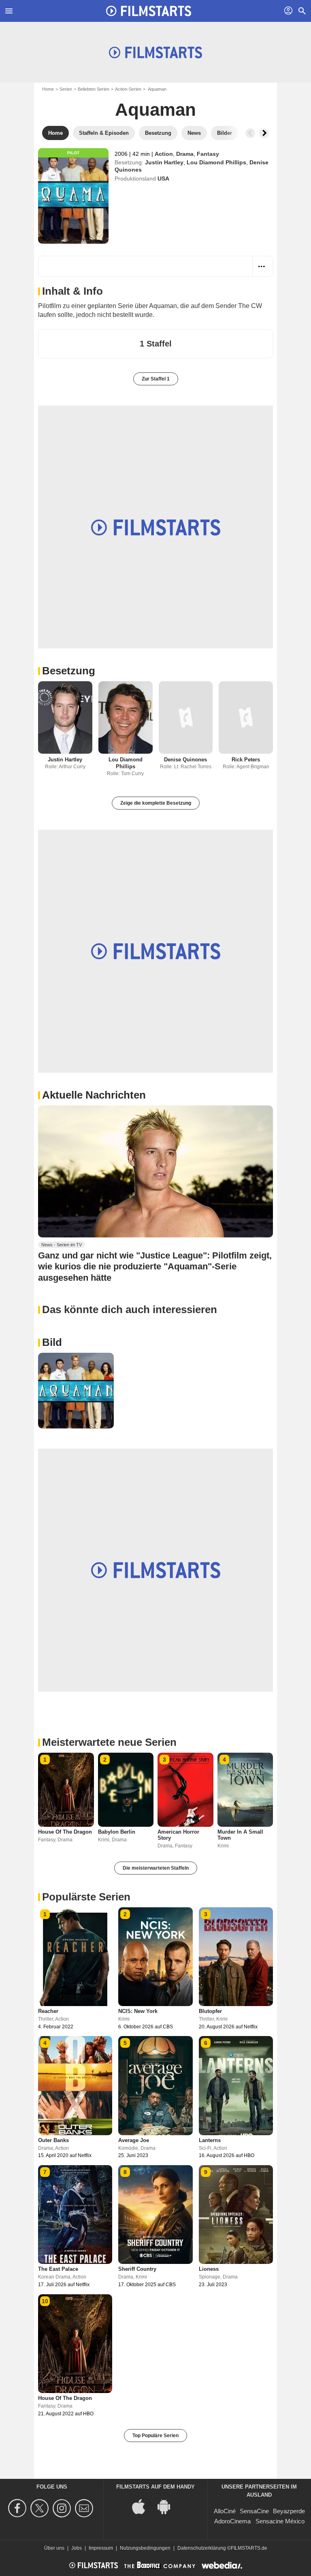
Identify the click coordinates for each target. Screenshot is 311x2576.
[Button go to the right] (264, 133)
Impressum (101, 2548)
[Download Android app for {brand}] (168, 2506)
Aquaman (155, 109)
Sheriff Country (137, 2269)
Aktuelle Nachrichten (94, 1095)
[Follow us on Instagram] (63, 2508)
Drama (185, 154)
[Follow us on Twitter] (41, 2508)
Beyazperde (289, 2511)
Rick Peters (246, 760)
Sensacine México (280, 2521)
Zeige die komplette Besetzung (156, 803)
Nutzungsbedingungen (145, 2548)
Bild (52, 1342)
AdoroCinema (232, 2521)
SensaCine (254, 2511)
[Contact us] (85, 2508)
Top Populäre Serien (155, 2436)
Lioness (209, 2269)
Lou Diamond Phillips (216, 162)
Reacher (48, 2011)
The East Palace (58, 2269)
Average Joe (134, 2140)
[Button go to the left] (250, 133)
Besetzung (69, 671)
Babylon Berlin (117, 1832)
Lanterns (210, 2140)
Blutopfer (210, 2011)
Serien (66, 89)
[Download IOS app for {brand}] (143, 2506)
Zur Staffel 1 (156, 379)
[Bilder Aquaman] (76, 1391)
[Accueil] (149, 11)
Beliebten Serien (94, 89)
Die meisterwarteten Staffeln (156, 1868)
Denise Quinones (185, 760)
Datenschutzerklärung (202, 2548)
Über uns (54, 2548)
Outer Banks (53, 2140)
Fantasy (208, 154)
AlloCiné (225, 2511)
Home (48, 89)
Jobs (77, 2548)
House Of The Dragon (65, 1832)
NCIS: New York (138, 2011)
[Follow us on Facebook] (18, 2508)
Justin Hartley (164, 162)
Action (164, 154)
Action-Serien (128, 89)
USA (163, 179)
